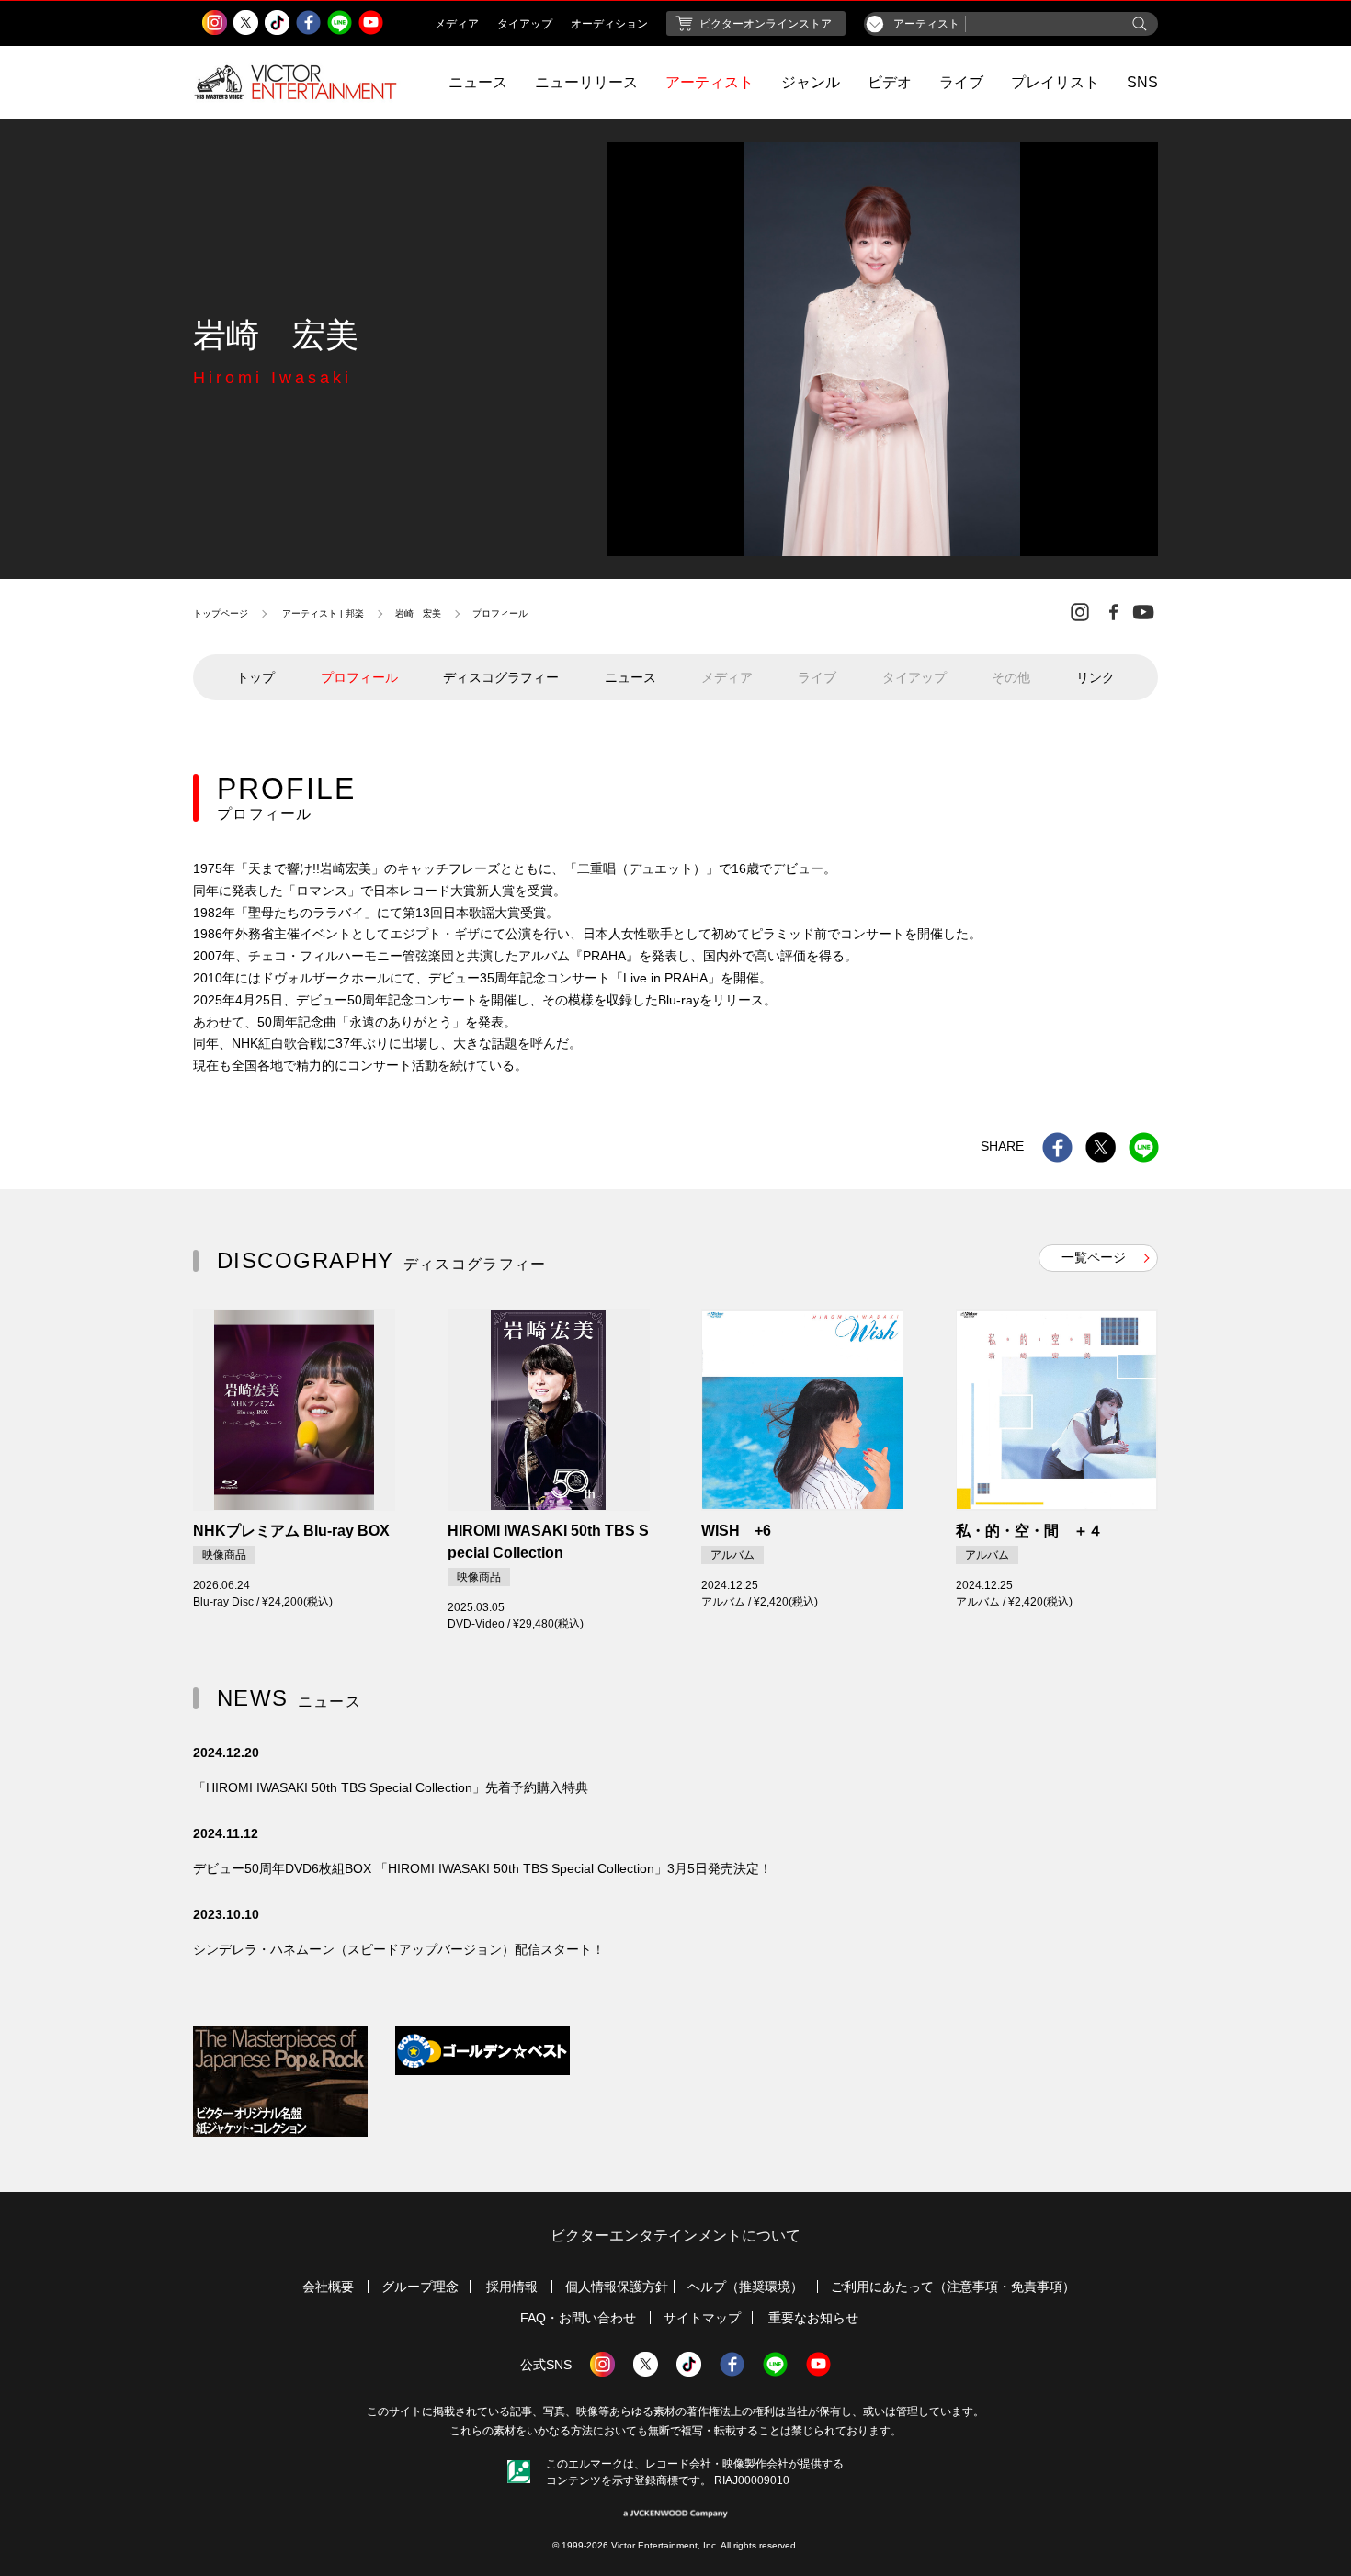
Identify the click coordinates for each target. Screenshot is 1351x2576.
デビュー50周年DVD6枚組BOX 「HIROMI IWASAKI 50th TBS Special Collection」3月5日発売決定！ (482, 1868)
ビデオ (890, 82)
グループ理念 (420, 2287)
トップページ (221, 613)
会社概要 (328, 2287)
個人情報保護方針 (617, 2287)
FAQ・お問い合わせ (578, 2318)
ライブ (961, 82)
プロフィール (359, 677)
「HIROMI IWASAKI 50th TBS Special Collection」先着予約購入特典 (391, 1787)
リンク (1096, 677)
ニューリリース (586, 82)
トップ (255, 677)
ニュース (478, 82)
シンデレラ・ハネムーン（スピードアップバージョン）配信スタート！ (399, 1949)
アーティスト (710, 82)
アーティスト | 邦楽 (323, 613)
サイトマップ (702, 2318)
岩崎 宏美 (418, 613)
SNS (1142, 82)
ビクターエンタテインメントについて (675, 2236)
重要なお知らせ (813, 2318)
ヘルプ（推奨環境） (745, 2287)
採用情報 (512, 2287)
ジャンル (811, 82)
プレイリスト (1055, 82)
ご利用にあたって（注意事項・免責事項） (953, 2287)
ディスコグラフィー (501, 677)
